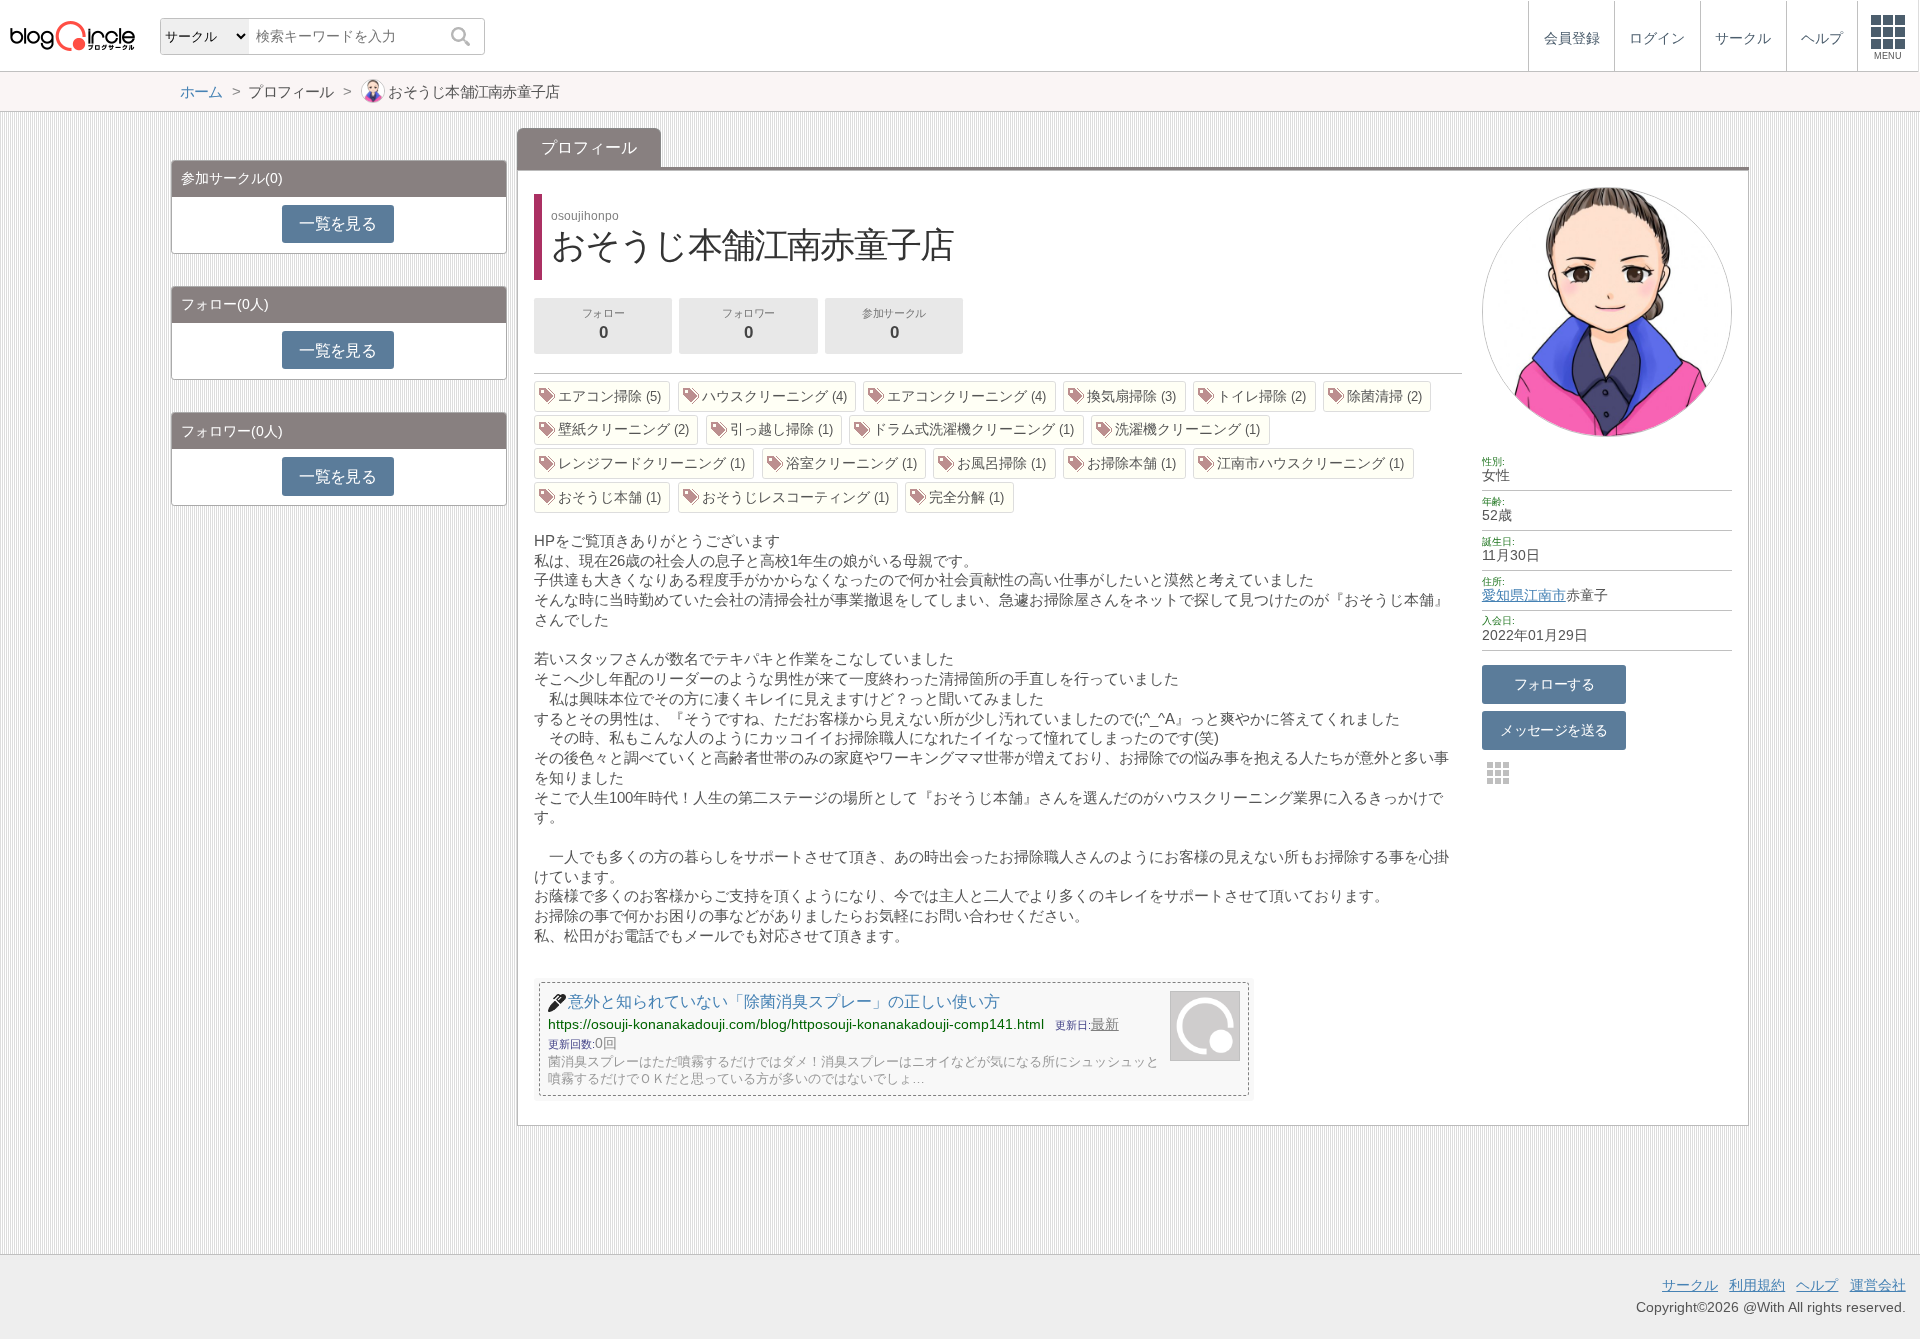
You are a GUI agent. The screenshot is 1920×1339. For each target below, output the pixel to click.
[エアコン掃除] (602, 396)
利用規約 (1757, 1285)
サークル (1690, 1285)
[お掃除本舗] (1124, 463)
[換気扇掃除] (1124, 396)
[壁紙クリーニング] (616, 430)
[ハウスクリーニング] (767, 396)
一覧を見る (337, 223)
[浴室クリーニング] (844, 463)
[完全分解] (959, 497)
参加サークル (893, 324)
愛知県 (1503, 595)
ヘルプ (1817, 1285)
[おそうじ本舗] (602, 497)
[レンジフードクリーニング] (644, 463)
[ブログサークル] (72, 35)
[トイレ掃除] (1254, 396)
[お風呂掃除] (994, 463)
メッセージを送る (1553, 730)
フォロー (603, 324)
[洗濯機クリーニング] (1180, 430)
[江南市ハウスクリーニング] (1303, 463)
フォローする (1554, 684)
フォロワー (748, 324)
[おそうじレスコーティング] (788, 497)
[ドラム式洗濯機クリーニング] (966, 430)
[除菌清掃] (1377, 396)
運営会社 (1878, 1285)
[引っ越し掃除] (774, 430)
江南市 (1545, 595)
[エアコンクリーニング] (959, 396)
